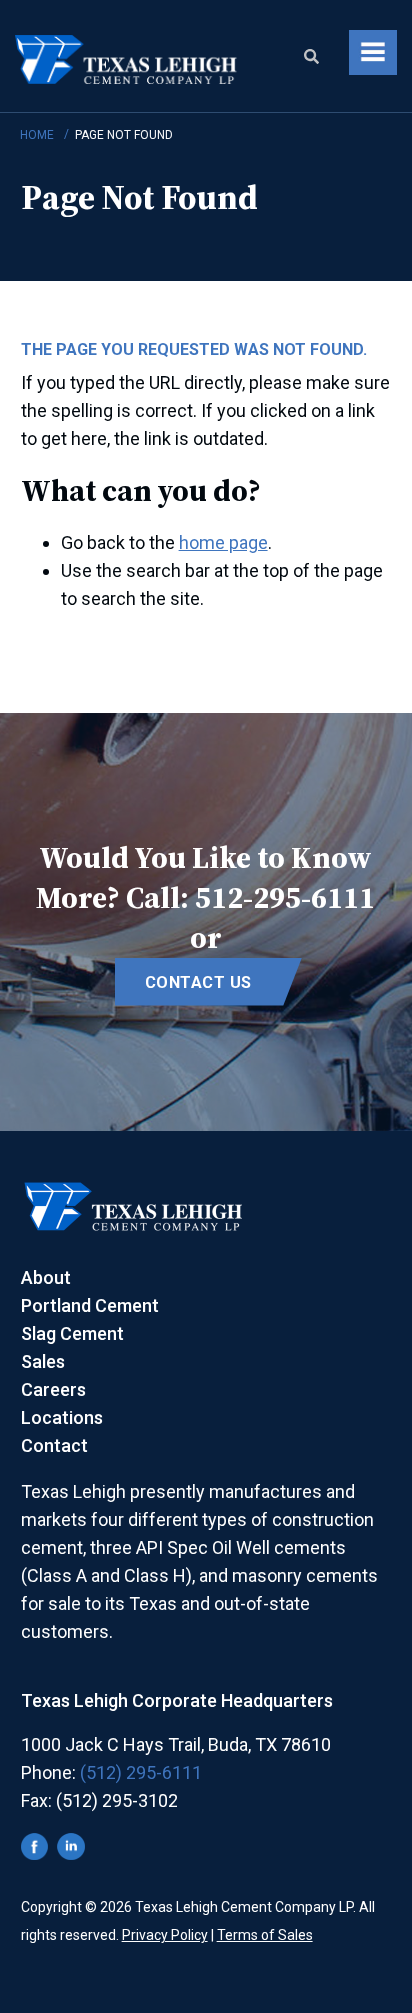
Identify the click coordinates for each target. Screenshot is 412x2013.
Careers (53, 1389)
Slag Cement (72, 1333)
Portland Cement (90, 1305)
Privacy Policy (165, 1935)
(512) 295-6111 (141, 1772)
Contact (54, 1445)
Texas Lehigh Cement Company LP (127, 61)
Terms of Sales (265, 1935)
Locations (62, 1417)
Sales (43, 1361)
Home (37, 135)
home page (223, 542)
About (46, 1277)
